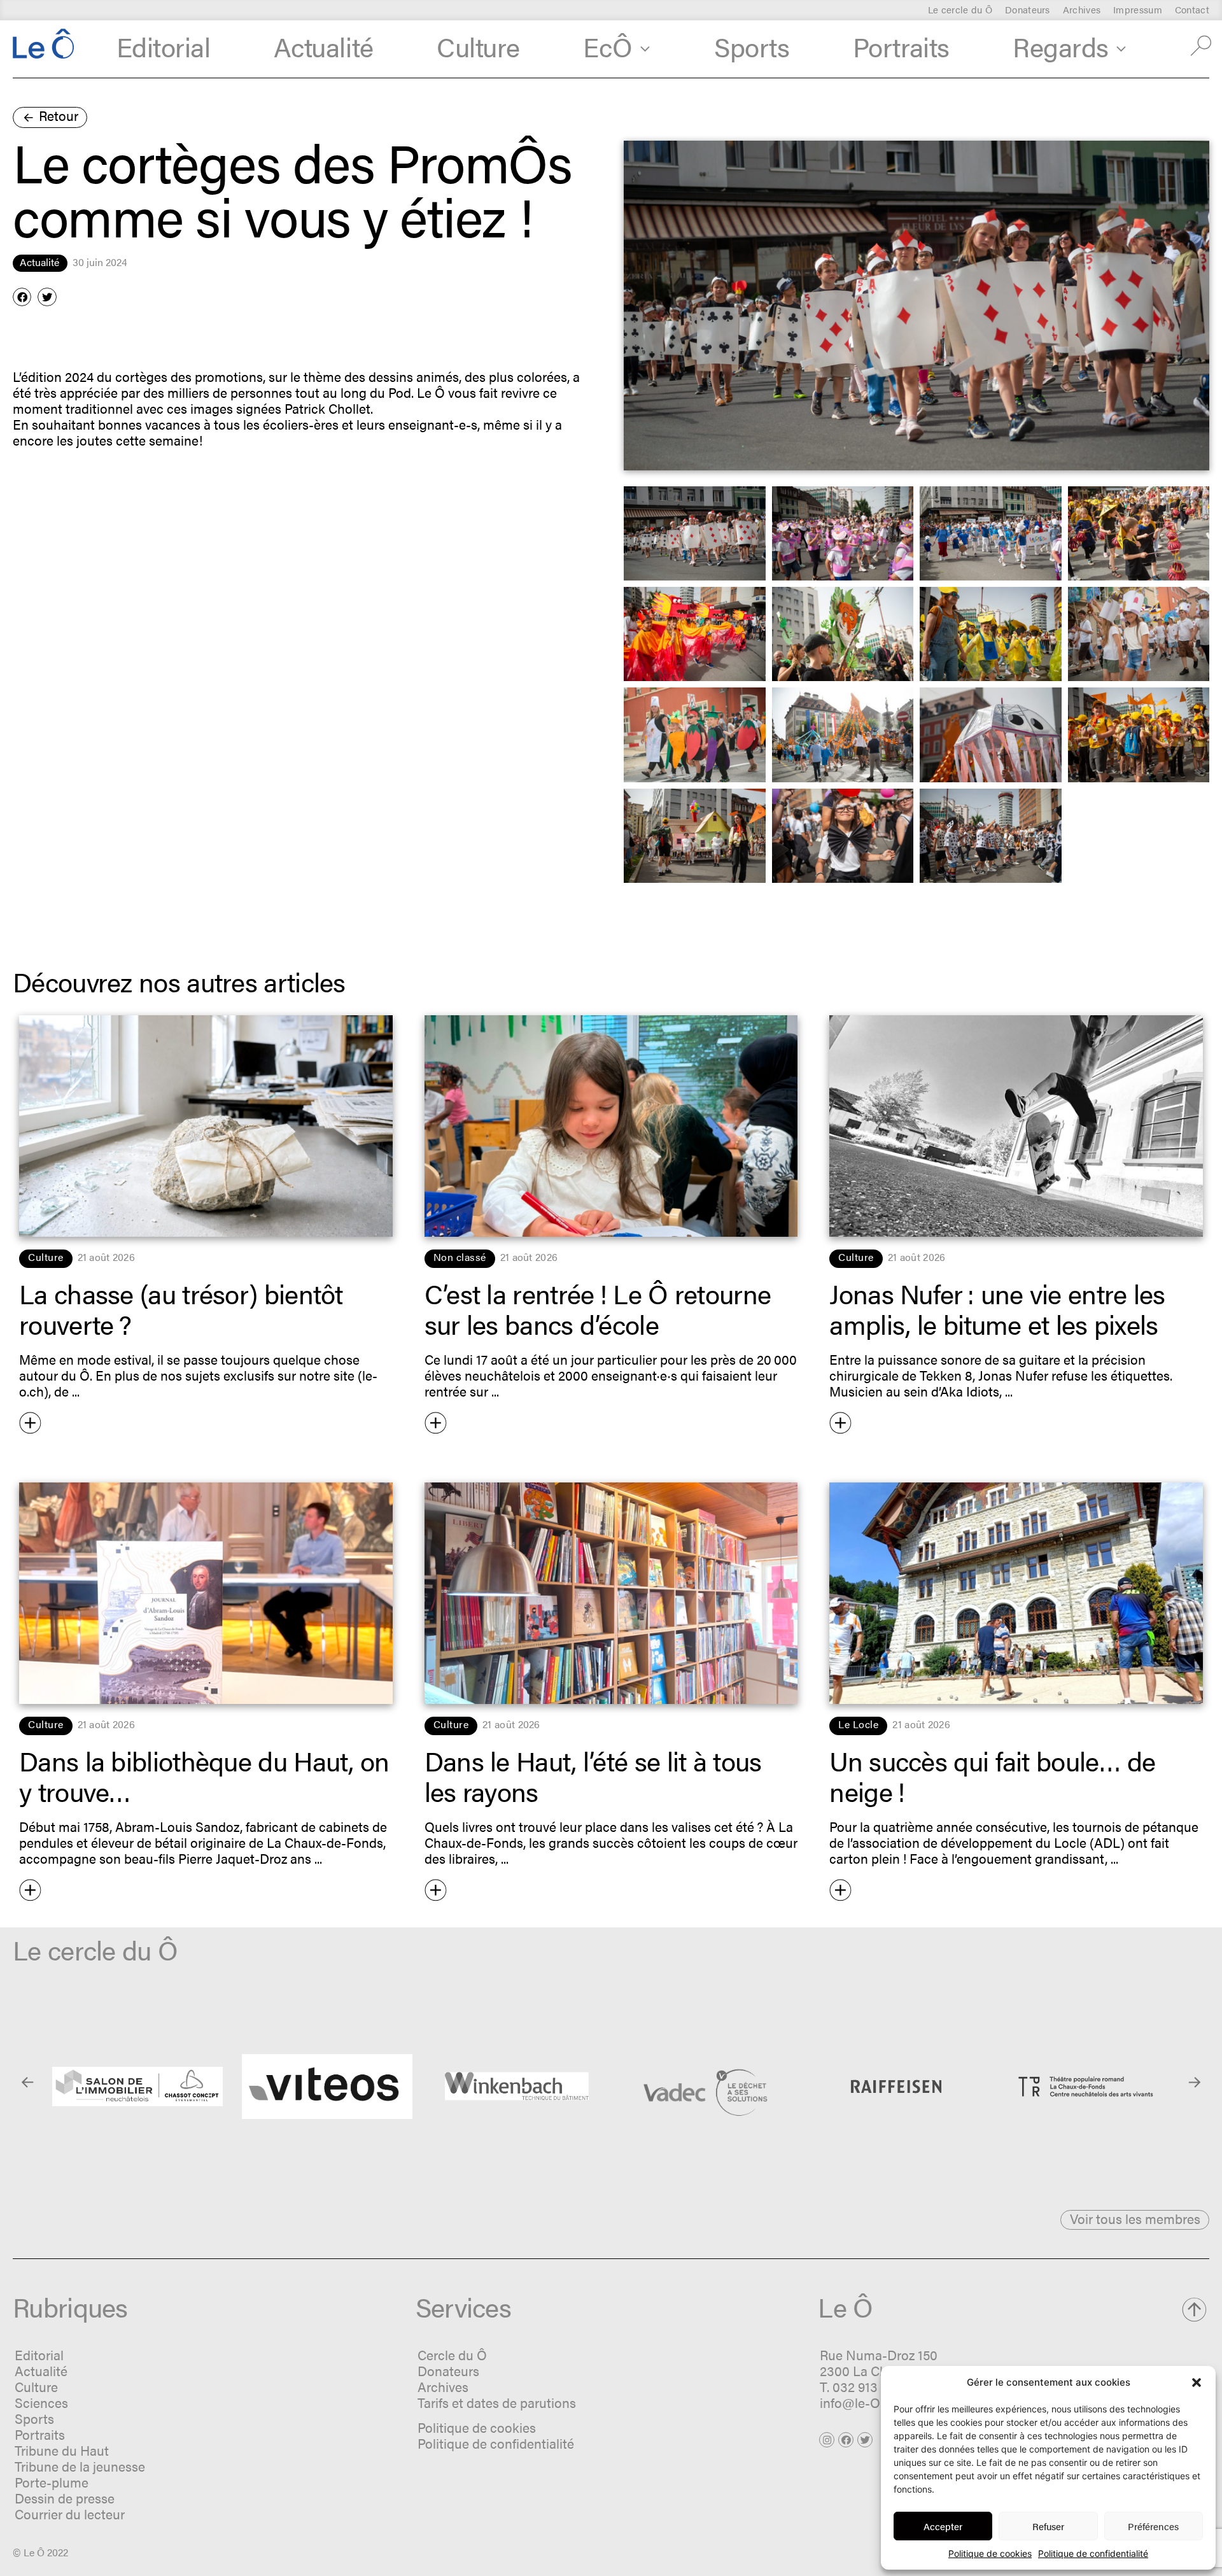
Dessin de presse (65, 2498)
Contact (1192, 10)
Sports (752, 46)
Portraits (901, 46)
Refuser (1048, 2526)
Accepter (943, 2526)
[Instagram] (827, 2440)
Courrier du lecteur (70, 2514)
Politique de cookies (990, 2553)
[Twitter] (865, 2440)
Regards (1061, 46)
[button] (1197, 2382)
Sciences (41, 2402)
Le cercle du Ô (960, 10)
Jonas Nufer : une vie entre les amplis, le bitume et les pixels (997, 1308)
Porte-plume (52, 2482)
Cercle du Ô (452, 2354)
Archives (1082, 10)
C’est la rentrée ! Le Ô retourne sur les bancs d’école (598, 1308)
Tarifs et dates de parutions (497, 2402)
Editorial (164, 46)
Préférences (1153, 2526)
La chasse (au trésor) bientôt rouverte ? (181, 1308)
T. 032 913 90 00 (867, 2386)
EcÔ (608, 46)
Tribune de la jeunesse (80, 2466)
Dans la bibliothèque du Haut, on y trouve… (204, 1775)
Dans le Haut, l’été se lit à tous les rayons (593, 1775)
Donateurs (1028, 10)
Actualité (324, 46)
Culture (478, 46)
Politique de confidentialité (1093, 2553)
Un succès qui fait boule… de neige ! (992, 1775)
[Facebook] (846, 2440)
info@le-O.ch (859, 2402)
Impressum (1138, 10)
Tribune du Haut (62, 2450)
